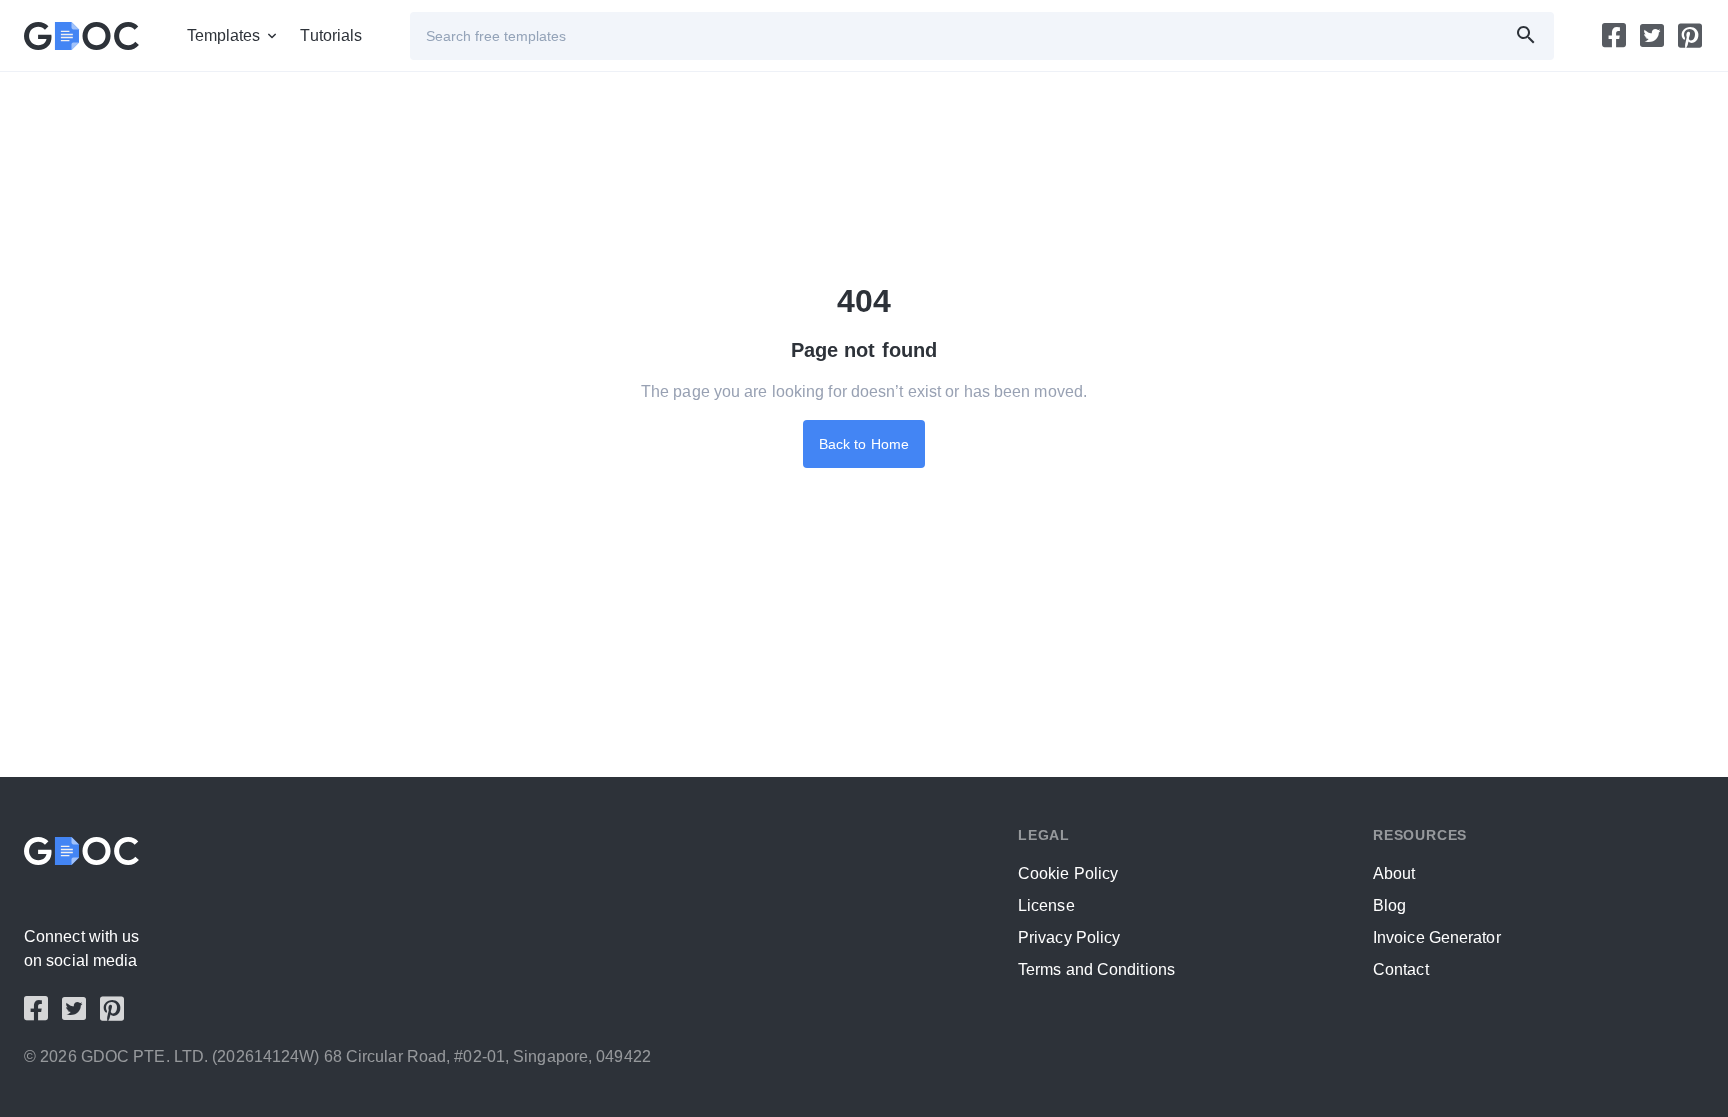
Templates (224, 35)
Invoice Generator (1437, 937)
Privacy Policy (1069, 937)
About (1394, 873)
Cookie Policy (1068, 873)
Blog (1389, 905)
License (1046, 905)
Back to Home (864, 444)
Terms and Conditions (1096, 969)
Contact (1401, 969)
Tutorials (331, 35)
